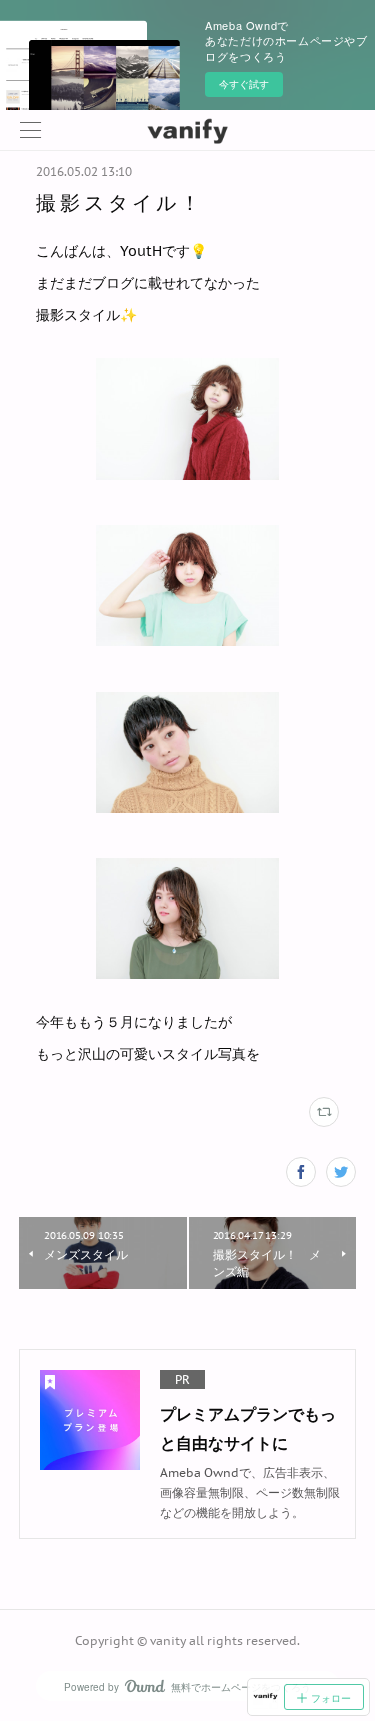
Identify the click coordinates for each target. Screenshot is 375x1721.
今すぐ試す (244, 84)
